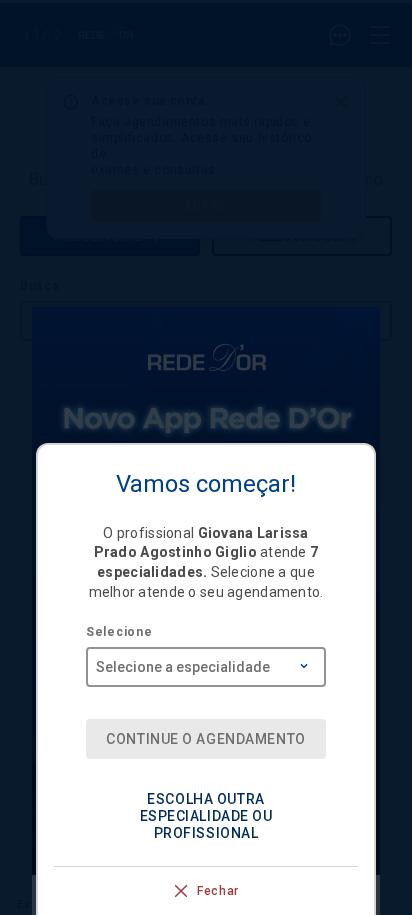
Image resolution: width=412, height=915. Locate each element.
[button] (206, 816)
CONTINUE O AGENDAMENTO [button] (205, 739)
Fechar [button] (218, 891)
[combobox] (206, 660)
